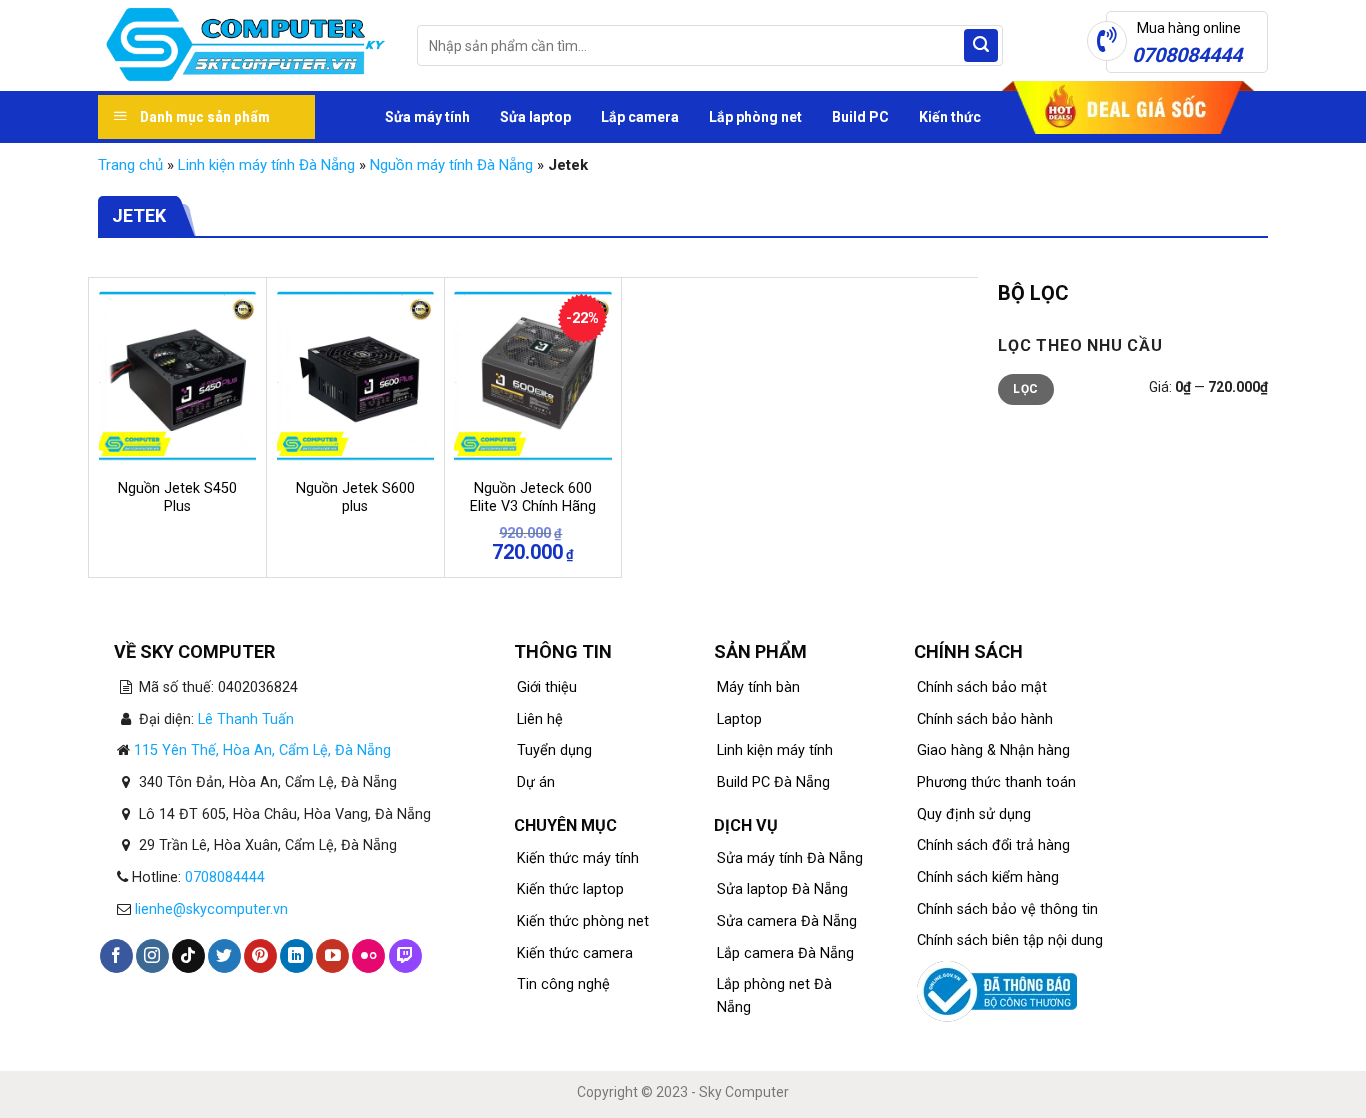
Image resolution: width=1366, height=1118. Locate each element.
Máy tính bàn (758, 687)
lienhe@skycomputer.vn (211, 909)
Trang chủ (130, 165)
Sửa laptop (535, 117)
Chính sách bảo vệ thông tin (1007, 909)
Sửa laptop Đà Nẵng (782, 889)
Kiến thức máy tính (578, 858)
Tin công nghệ (563, 984)
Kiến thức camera (575, 953)
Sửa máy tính (427, 117)
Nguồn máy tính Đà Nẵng (451, 165)
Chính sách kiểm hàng (988, 877)
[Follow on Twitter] (224, 956)
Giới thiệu (547, 687)
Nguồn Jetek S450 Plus (177, 498)
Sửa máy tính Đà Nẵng (790, 858)
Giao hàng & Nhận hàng (993, 750)
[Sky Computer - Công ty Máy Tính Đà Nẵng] (242, 46)
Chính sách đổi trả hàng (993, 845)
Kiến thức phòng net (583, 921)
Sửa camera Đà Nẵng (787, 921)
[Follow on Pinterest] (260, 956)
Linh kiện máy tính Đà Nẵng (266, 165)
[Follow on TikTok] (188, 956)
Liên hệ (540, 719)
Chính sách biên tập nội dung (1010, 940)
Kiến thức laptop (570, 889)
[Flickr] (368, 956)
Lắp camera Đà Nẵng (785, 953)
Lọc (1025, 389)
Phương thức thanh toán (996, 782)
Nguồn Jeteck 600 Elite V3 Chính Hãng (533, 498)
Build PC (860, 117)
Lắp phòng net (755, 117)
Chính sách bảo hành (985, 719)
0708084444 (225, 877)
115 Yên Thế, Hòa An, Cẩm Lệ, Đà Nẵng (262, 750)
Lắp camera (640, 117)
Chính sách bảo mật (982, 687)
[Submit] (981, 46)
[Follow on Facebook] (116, 956)
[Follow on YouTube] (332, 956)
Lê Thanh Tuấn (246, 719)
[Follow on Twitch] (405, 956)
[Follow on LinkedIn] (296, 956)
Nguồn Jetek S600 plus (355, 498)
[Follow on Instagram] (152, 956)
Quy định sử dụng (974, 814)
